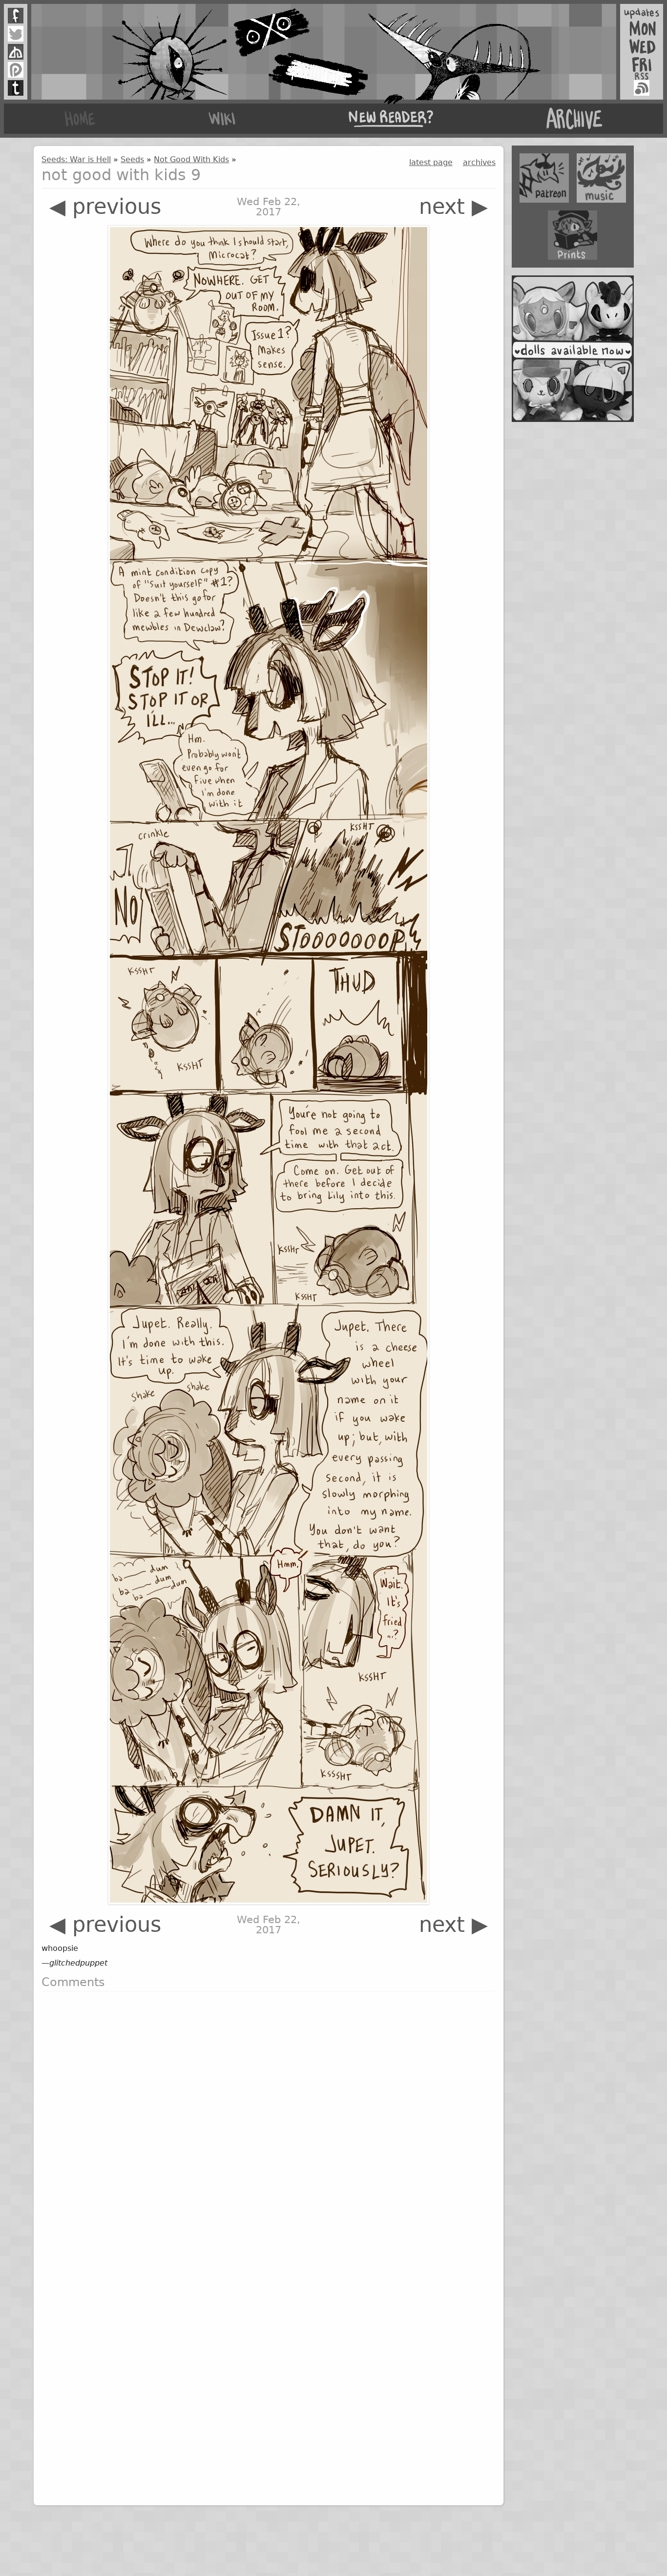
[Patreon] (16, 70)
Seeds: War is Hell (76, 159)
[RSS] (642, 88)
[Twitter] (16, 34)
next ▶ (453, 207)
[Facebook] (16, 16)
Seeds (132, 159)
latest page (431, 162)
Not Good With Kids (191, 159)
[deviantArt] (16, 52)
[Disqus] (268, 2121)
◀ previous (105, 207)
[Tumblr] (16, 88)
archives (479, 162)
